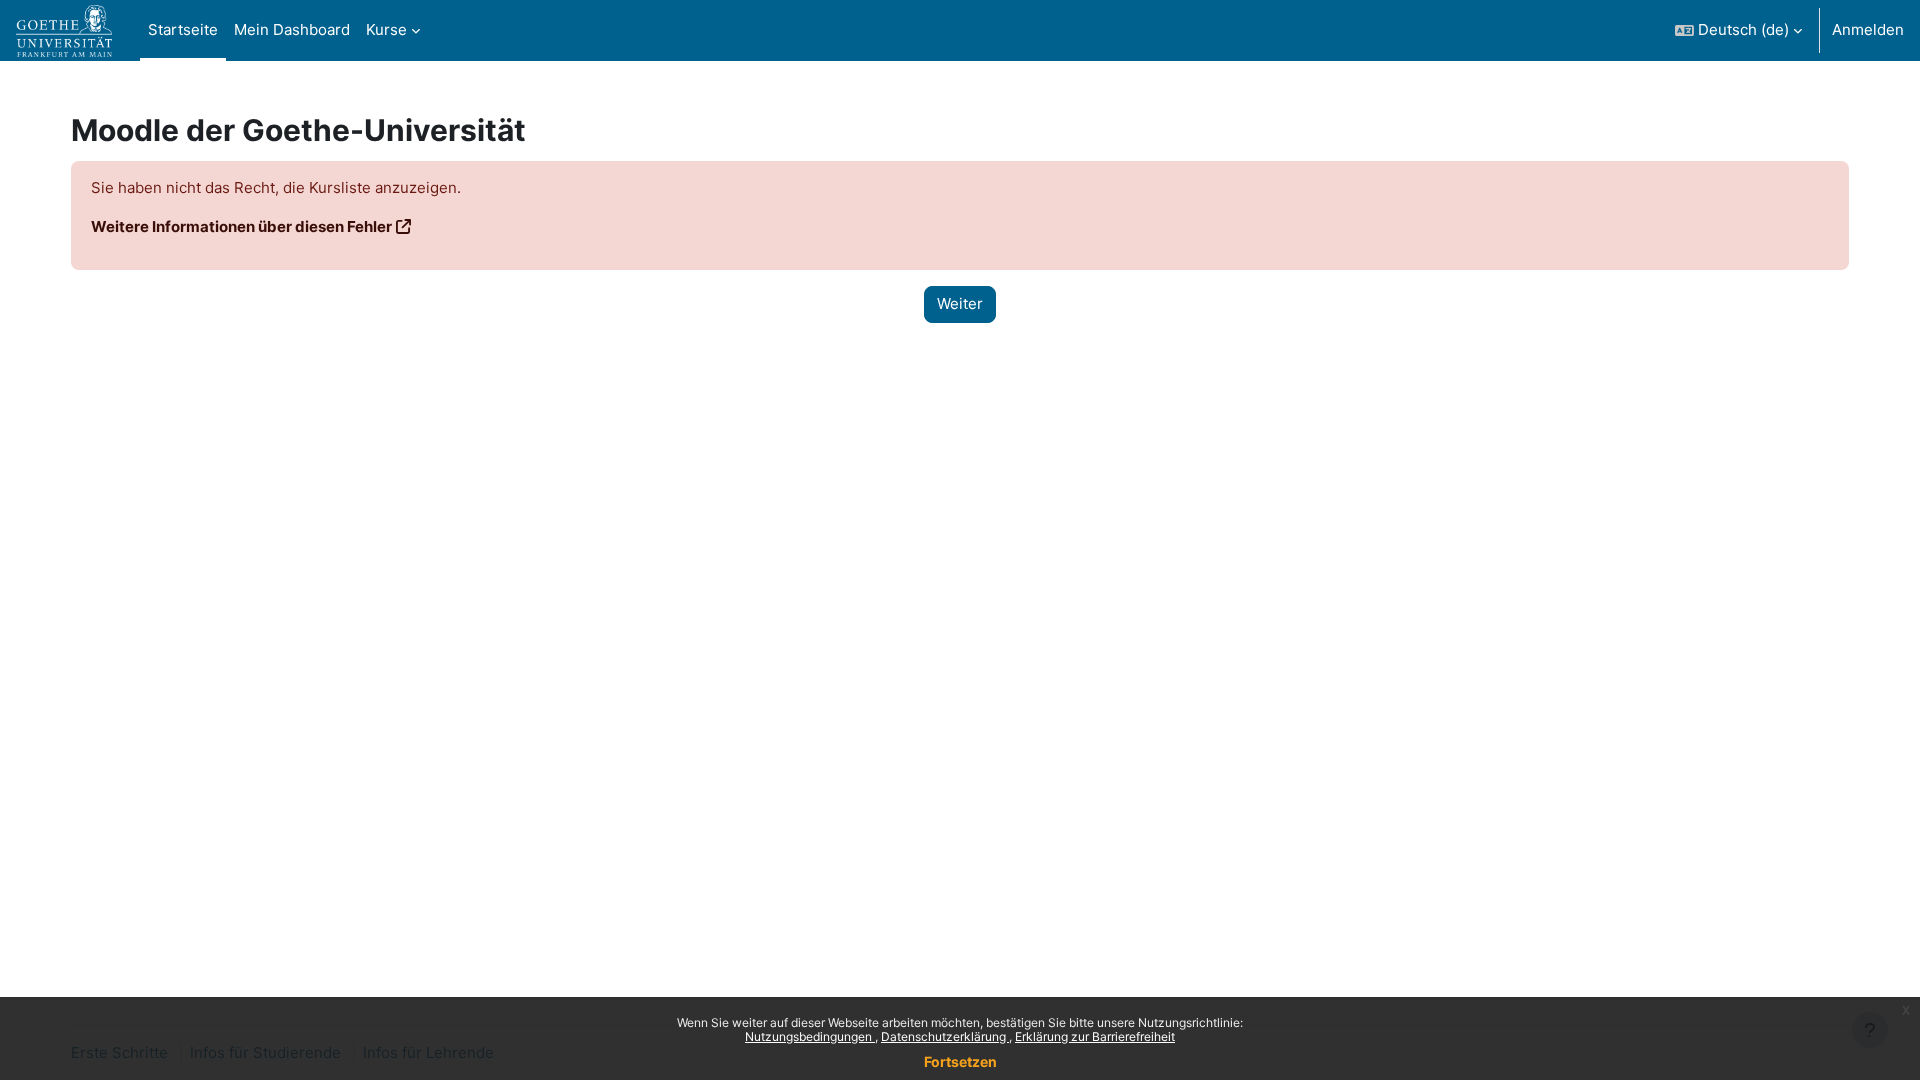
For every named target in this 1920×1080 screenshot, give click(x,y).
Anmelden (1868, 29)
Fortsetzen (960, 1061)
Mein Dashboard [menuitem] (292, 29)
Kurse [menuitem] (386, 29)
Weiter (960, 303)
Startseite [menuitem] (183, 29)
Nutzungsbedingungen (810, 1036)
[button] (1738, 30)
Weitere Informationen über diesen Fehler (241, 226)
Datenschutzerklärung (945, 1036)
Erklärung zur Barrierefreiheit (1095, 1036)
